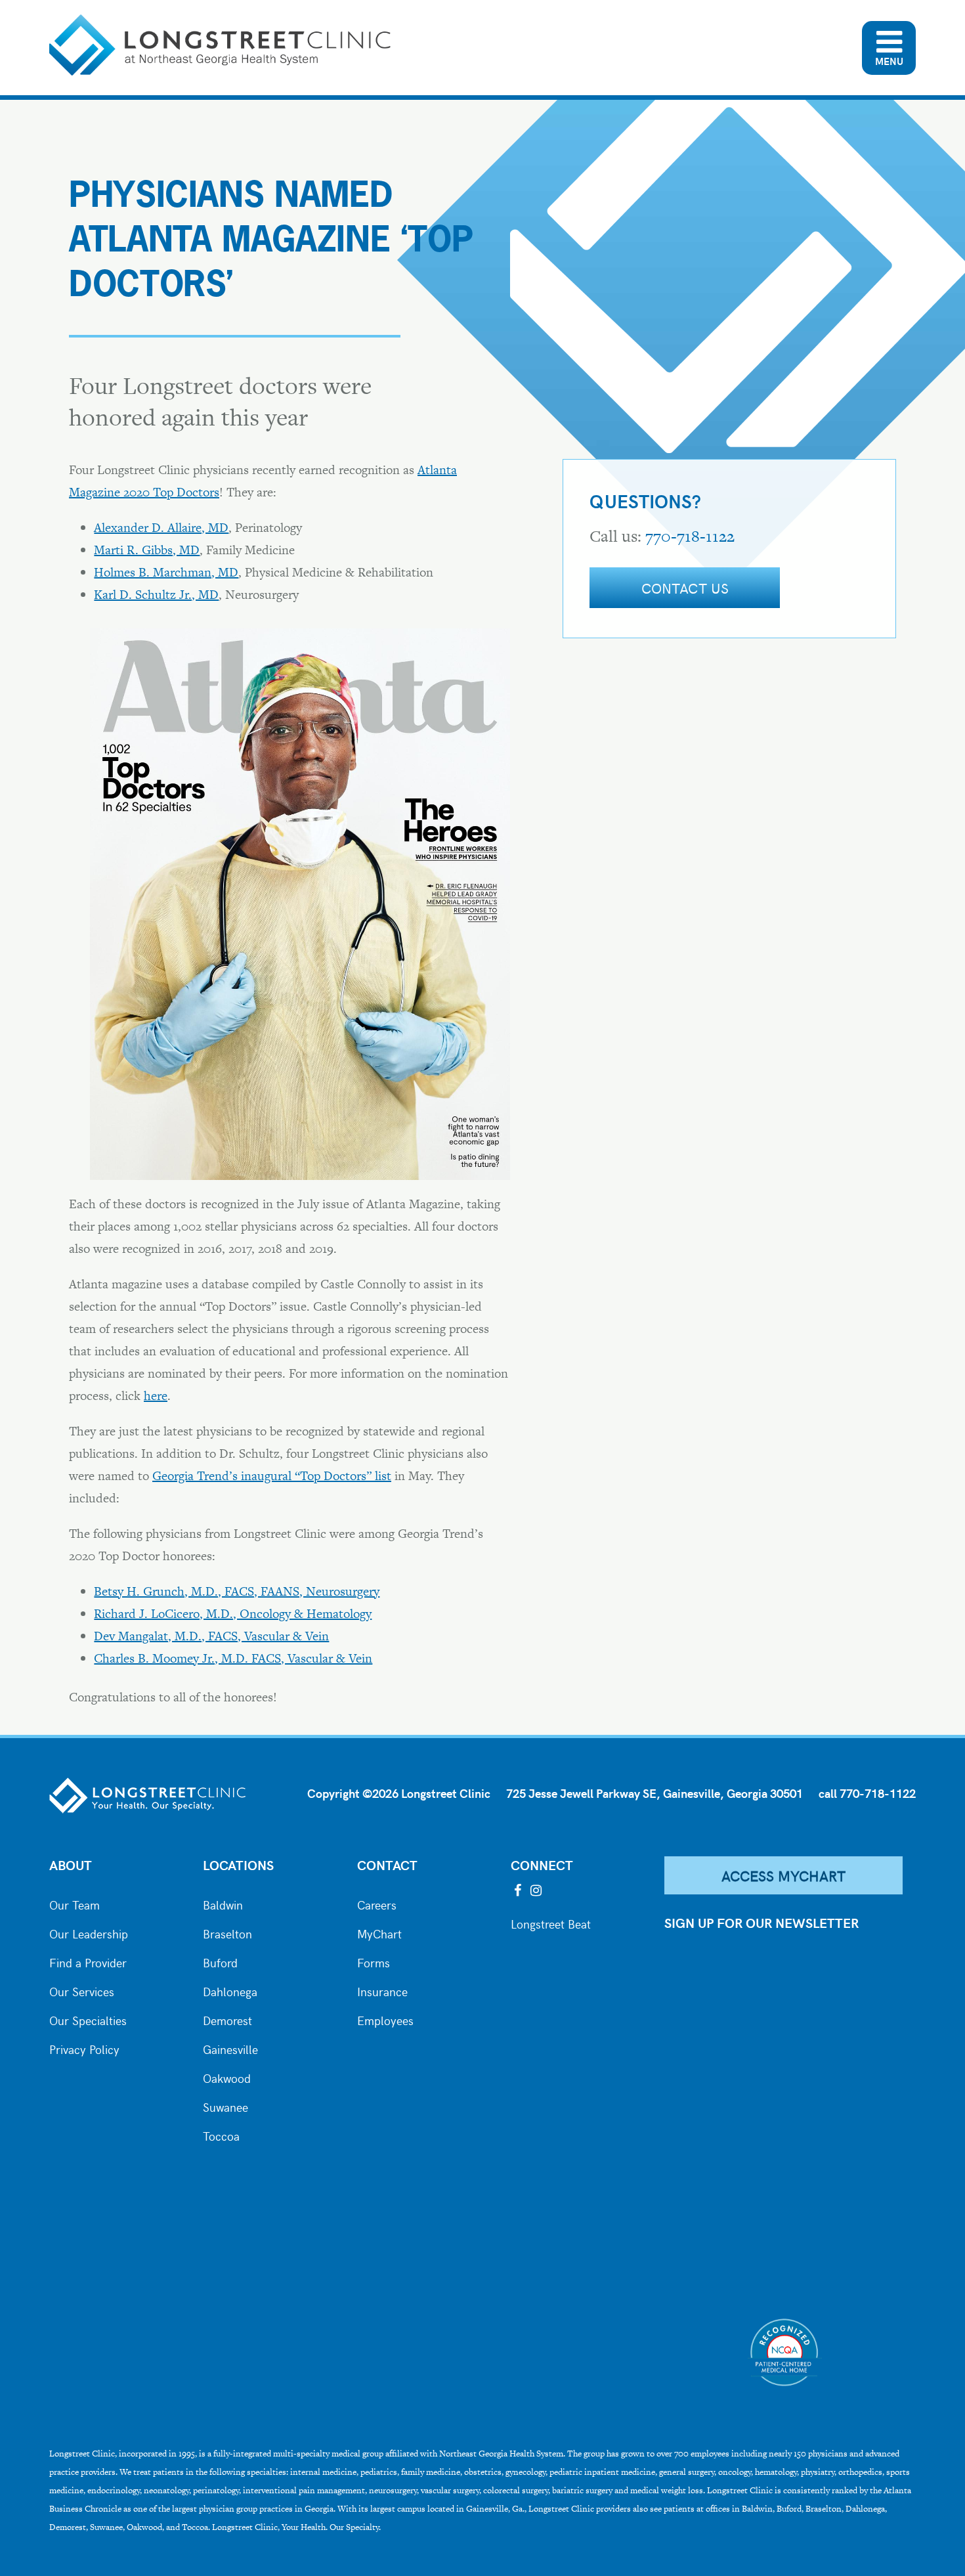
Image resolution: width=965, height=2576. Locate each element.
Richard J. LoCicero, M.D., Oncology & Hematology (233, 1614)
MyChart (379, 1932)
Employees (385, 2019)
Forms (374, 1961)
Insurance (382, 1990)
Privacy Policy (84, 2048)
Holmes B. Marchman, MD (166, 572)
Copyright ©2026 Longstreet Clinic (399, 1793)
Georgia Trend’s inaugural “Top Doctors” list (272, 1476)
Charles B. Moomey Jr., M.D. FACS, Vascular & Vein (233, 1658)
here (156, 1396)
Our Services (82, 1990)
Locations (238, 1865)
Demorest (227, 2019)
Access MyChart (784, 1875)
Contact (387, 1865)
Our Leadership (89, 1932)
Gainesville (230, 2048)
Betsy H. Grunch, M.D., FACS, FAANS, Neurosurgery (237, 1591)
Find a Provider (88, 1961)
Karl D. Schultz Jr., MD (156, 595)
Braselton (227, 1932)
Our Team (75, 1904)
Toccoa (221, 2135)
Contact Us (685, 588)
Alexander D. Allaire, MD (161, 528)
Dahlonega (230, 1990)
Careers (377, 1904)
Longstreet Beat (551, 1923)
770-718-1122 (690, 536)
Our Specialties (88, 2019)
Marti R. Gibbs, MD (147, 550)
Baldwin (223, 1904)
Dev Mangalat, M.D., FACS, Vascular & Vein (211, 1636)
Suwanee (225, 2106)
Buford (220, 1961)
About (71, 1865)
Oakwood (227, 2077)
